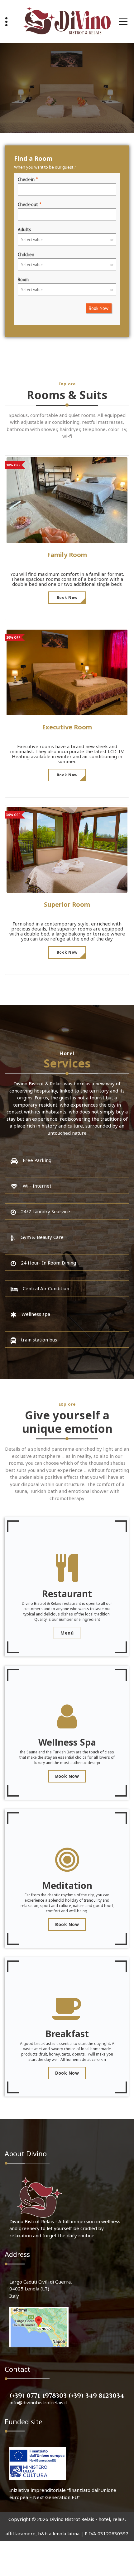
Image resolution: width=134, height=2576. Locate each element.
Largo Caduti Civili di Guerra (40, 2282)
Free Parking (37, 1160)
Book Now (99, 308)
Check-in (26, 179)
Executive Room (67, 727)
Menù (67, 1633)
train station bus (39, 1340)
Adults (24, 229)
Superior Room (67, 904)
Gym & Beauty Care (42, 1237)
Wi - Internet (37, 1186)
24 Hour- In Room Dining (48, 1263)
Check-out (28, 204)
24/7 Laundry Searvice (45, 1211)
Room (23, 279)
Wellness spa (36, 1314)
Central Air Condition (46, 1288)
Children (26, 254)
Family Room (67, 555)
